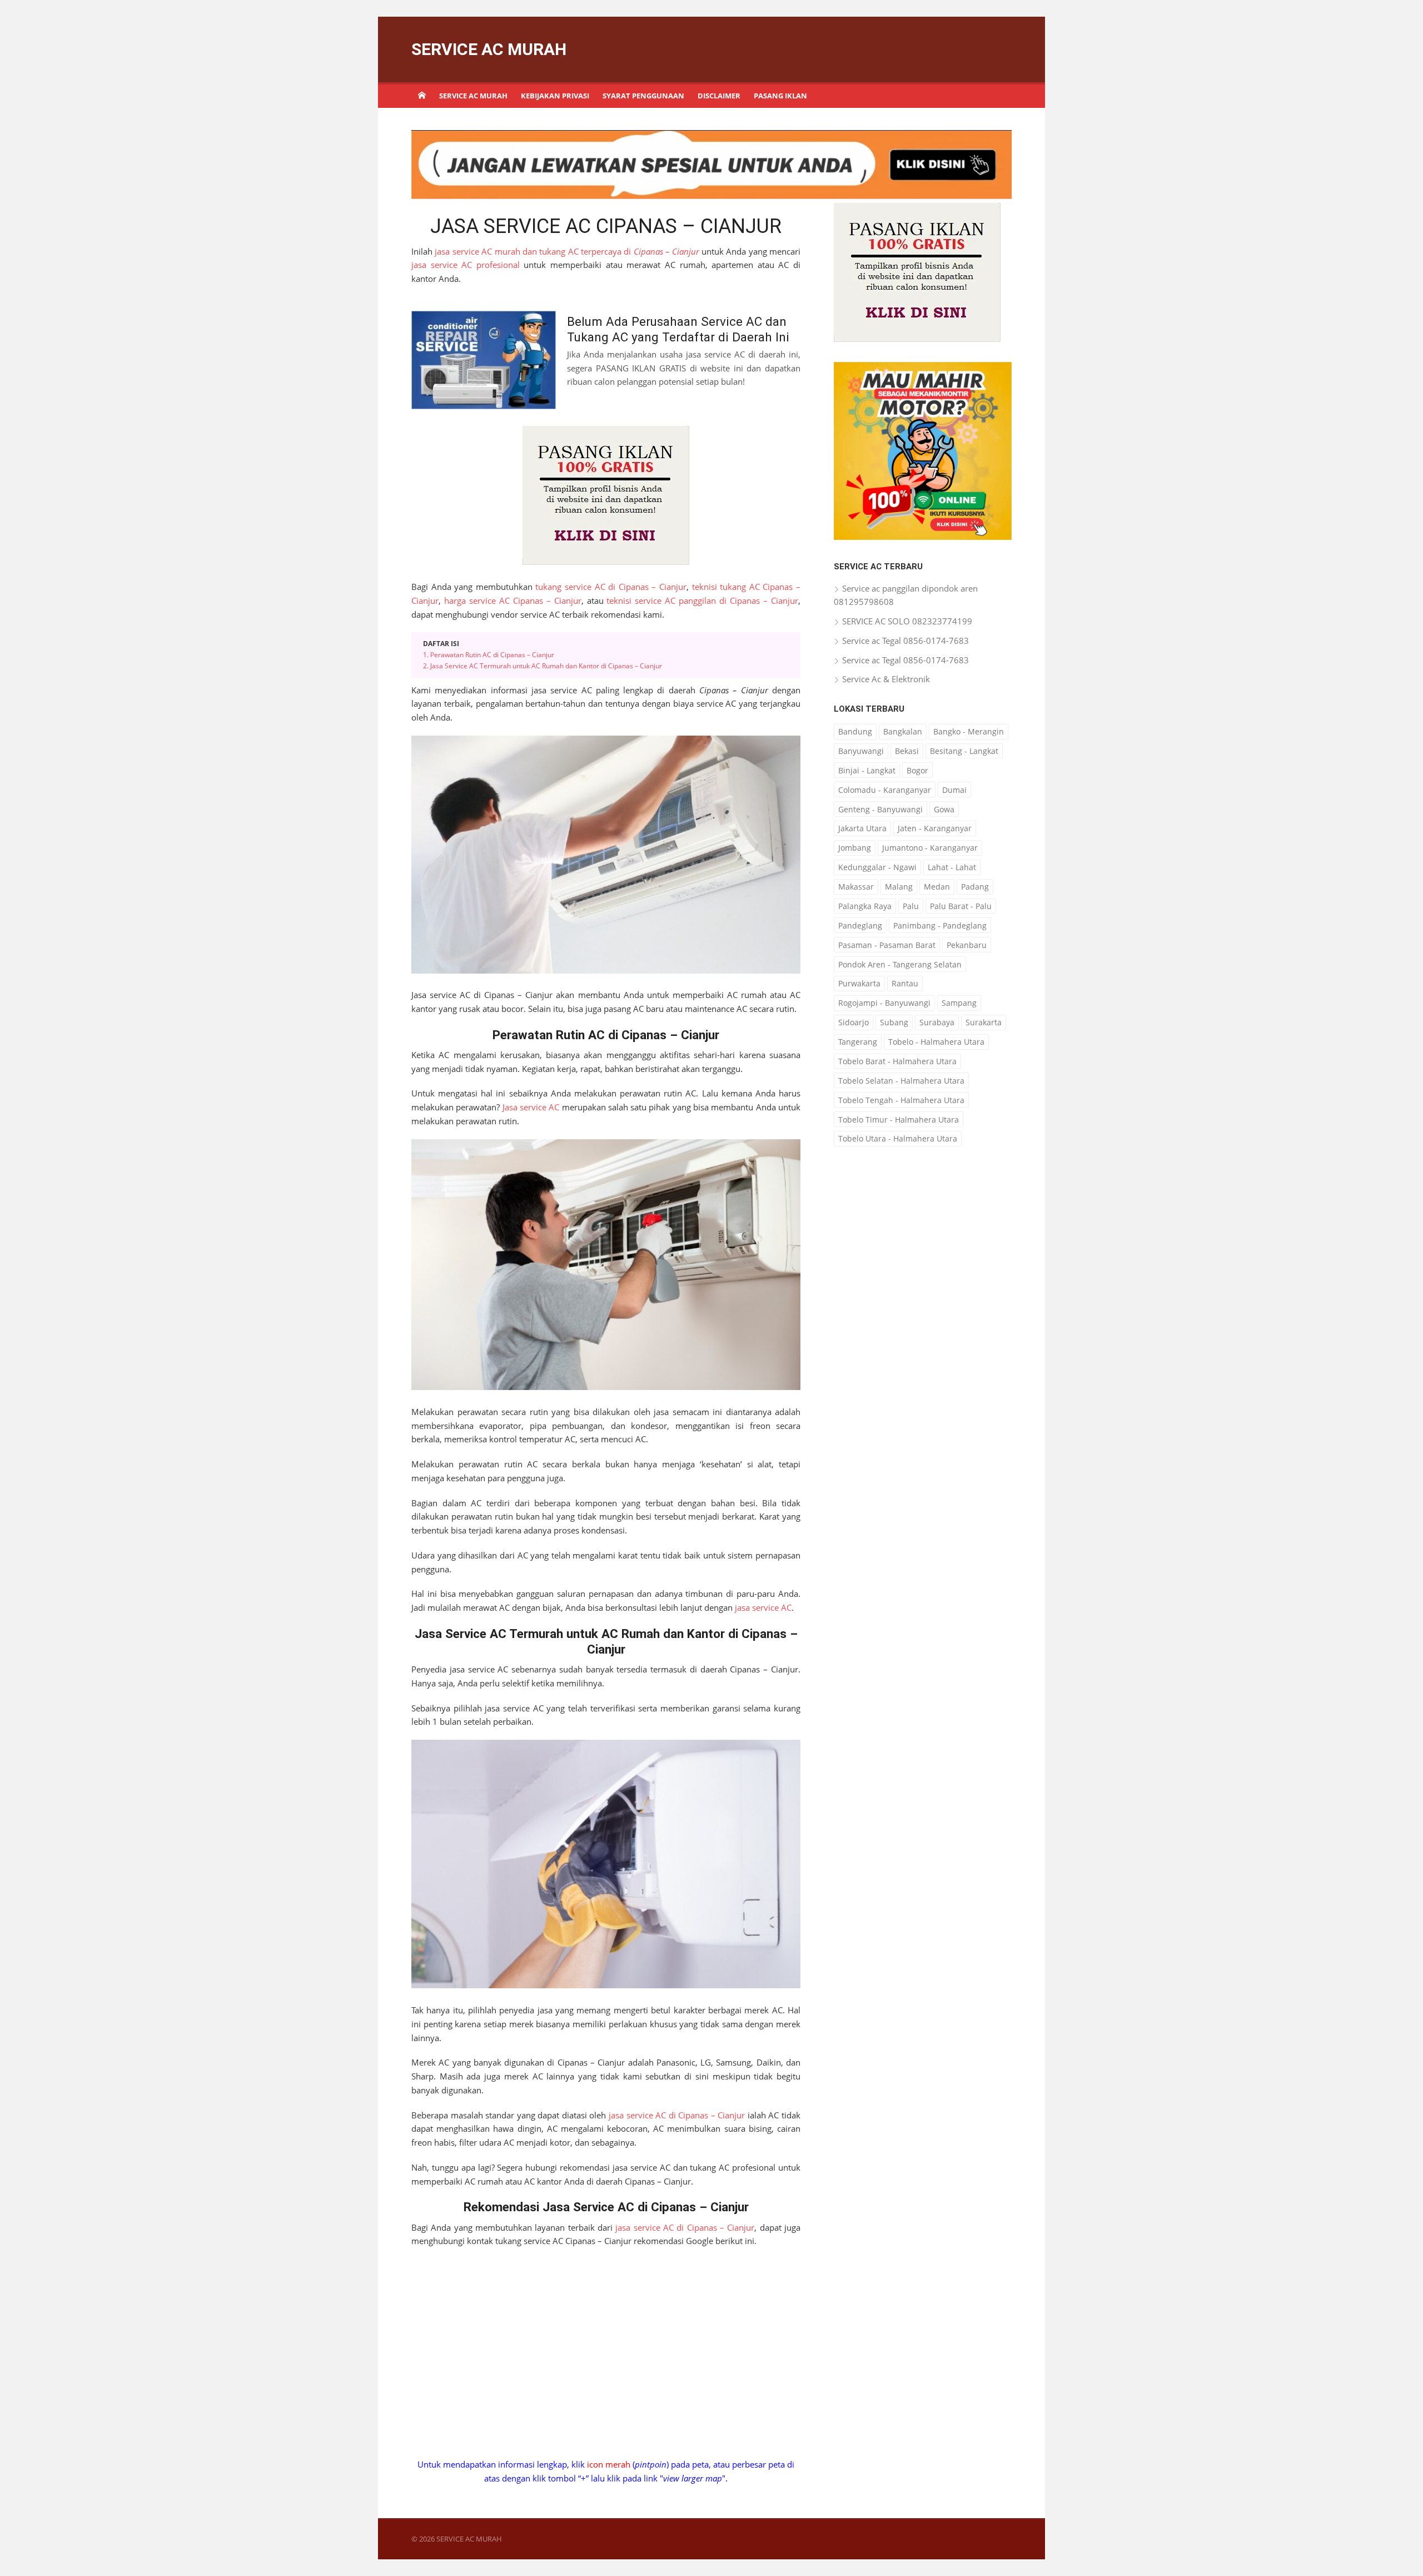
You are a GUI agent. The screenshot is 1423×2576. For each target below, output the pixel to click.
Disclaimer (719, 96)
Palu (911, 906)
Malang (899, 887)
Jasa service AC (531, 1545)
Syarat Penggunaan (643, 96)
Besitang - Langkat (964, 751)
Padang (975, 887)
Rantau (905, 983)
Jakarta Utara (862, 828)
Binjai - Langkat (867, 770)
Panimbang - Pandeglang (940, 925)
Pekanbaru (967, 945)
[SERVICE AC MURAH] (422, 95)
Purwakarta (859, 983)
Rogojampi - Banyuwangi (884, 1003)
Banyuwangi (861, 751)
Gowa (944, 809)
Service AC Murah (473, 96)
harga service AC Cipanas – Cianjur (513, 826)
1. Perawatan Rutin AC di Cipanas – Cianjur (489, 1093)
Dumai (954, 790)
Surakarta (984, 1022)
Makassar (856, 887)
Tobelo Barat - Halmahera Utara (897, 1061)
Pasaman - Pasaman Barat (887, 945)
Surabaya (937, 1022)
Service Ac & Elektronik (886, 679)
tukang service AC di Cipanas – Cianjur (611, 812)
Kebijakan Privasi (555, 96)
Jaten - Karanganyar (935, 828)
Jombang (855, 848)
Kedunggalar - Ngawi (877, 867)
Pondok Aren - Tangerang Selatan (900, 964)
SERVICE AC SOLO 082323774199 (907, 621)
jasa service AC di (677, 2553)
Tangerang (858, 1042)
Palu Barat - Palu (961, 906)
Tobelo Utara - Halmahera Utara (898, 1138)
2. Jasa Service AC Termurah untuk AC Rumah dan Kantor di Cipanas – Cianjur (543, 1104)
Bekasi (907, 751)
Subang (894, 1022)
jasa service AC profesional (466, 265)
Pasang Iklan (780, 96)
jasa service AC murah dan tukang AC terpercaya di (567, 251)
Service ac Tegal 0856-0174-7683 (905, 641)
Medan (937, 887)
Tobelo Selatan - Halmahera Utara (901, 1081)
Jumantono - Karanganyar (930, 848)
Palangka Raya (865, 906)
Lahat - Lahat (952, 867)
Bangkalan (903, 731)
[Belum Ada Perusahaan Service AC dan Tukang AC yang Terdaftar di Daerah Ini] (484, 585)
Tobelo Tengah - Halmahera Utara (901, 1100)
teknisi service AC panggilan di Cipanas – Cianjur (702, 826)
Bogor (917, 770)
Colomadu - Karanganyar (885, 790)
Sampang (959, 1003)
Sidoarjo (854, 1022)
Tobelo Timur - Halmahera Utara (899, 1120)
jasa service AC (763, 2046)
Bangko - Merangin (969, 731)
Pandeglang (860, 925)
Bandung (855, 731)
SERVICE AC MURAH (489, 49)
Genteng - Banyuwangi (880, 809)
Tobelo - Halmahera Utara (936, 1042)
